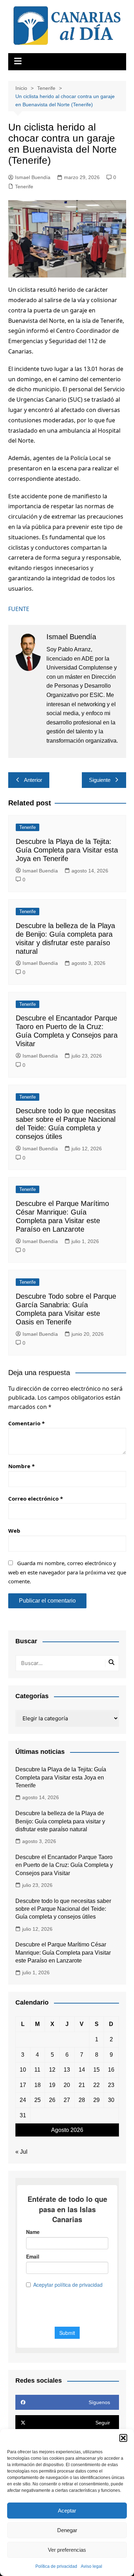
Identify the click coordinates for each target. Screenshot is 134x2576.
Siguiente (100, 780)
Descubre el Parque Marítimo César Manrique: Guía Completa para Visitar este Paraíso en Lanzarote (63, 1953)
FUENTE (19, 609)
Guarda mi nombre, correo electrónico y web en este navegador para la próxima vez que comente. (67, 1572)
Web (14, 1531)
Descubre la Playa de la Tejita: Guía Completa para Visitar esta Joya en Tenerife (67, 850)
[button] (123, 2438)
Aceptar (67, 2511)
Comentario (26, 1423)
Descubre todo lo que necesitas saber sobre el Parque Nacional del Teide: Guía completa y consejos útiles (63, 1909)
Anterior (33, 780)
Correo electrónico (36, 1498)
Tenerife (24, 187)
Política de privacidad (56, 2566)
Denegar (67, 2530)
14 (82, 2070)
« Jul (21, 2152)
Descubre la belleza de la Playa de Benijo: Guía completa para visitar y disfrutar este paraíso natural (60, 1821)
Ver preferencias (67, 2550)
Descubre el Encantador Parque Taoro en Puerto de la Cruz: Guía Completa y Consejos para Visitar (64, 1865)
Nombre (21, 1466)
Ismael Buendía (33, 177)
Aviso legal (91, 2566)
